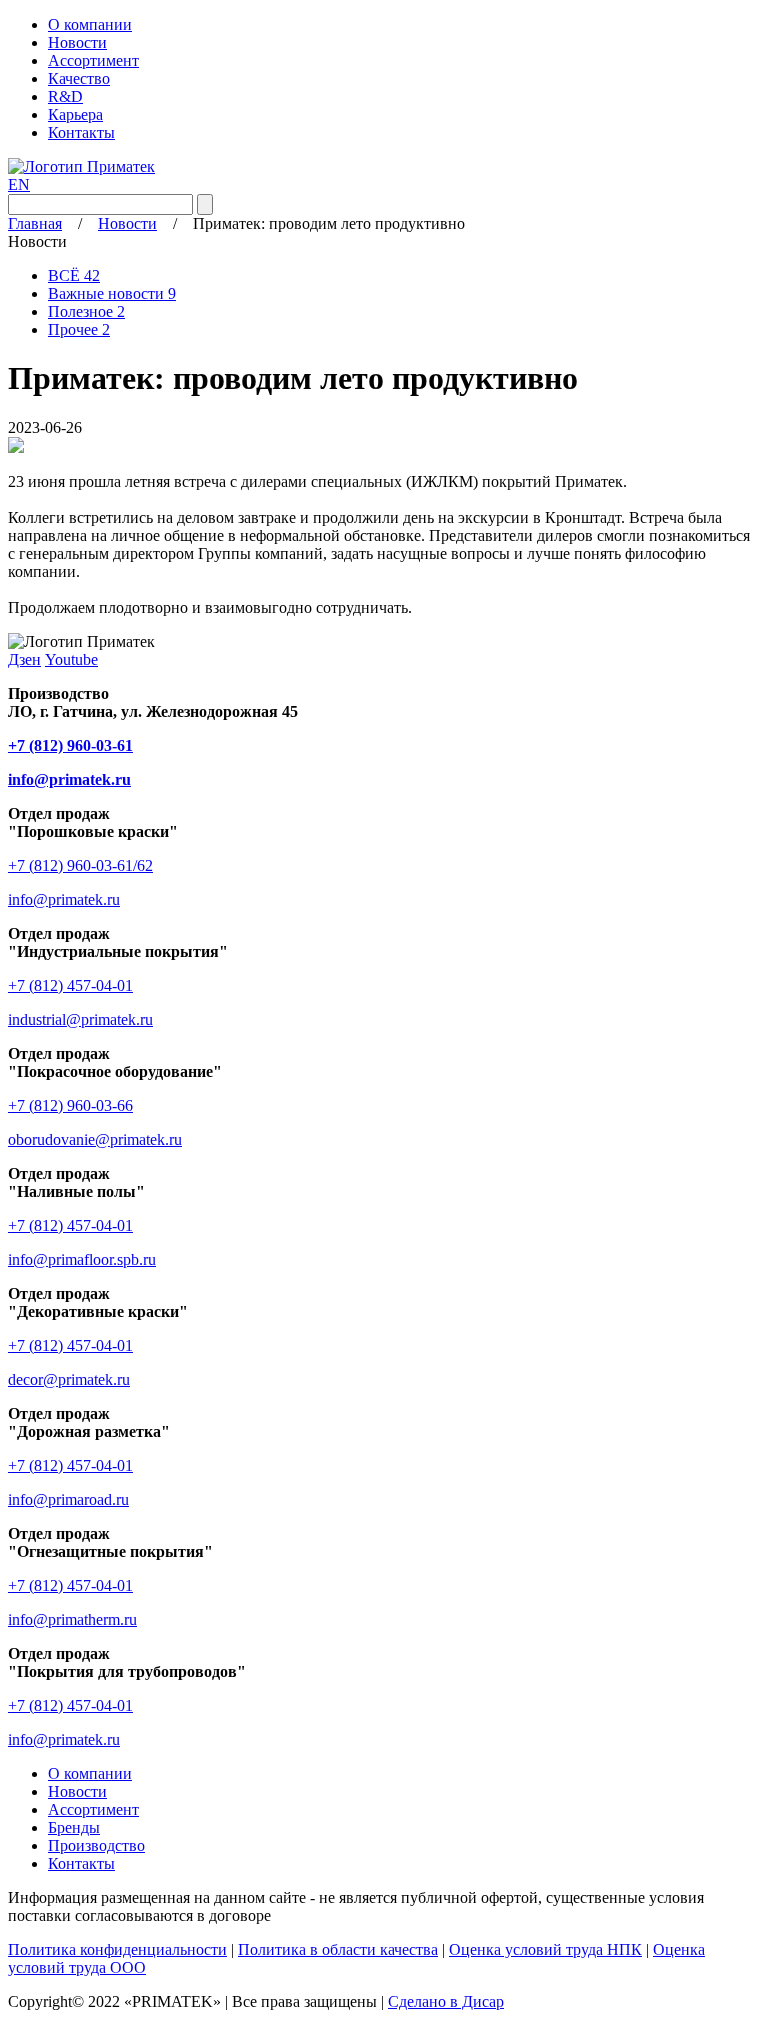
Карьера (75, 114)
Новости (77, 42)
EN (19, 184)
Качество (79, 78)
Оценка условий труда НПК (545, 1949)
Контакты (81, 132)
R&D (65, 96)
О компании (90, 24)
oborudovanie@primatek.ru (95, 1139)
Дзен (24, 659)
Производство (96, 1845)
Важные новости (112, 293)
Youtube (71, 659)
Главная (35, 223)
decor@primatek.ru (69, 1379)
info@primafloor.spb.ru (82, 1259)
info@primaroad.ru (68, 1499)
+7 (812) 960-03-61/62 (80, 865)
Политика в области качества (338, 1949)
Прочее (79, 329)
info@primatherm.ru (72, 1619)
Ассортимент (93, 60)
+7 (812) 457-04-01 (70, 985)
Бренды (74, 1827)
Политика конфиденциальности (117, 1949)
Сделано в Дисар (446, 2001)
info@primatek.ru (64, 899)
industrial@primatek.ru (80, 1019)
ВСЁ (74, 275)
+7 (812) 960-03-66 (70, 1105)
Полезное (86, 311)
